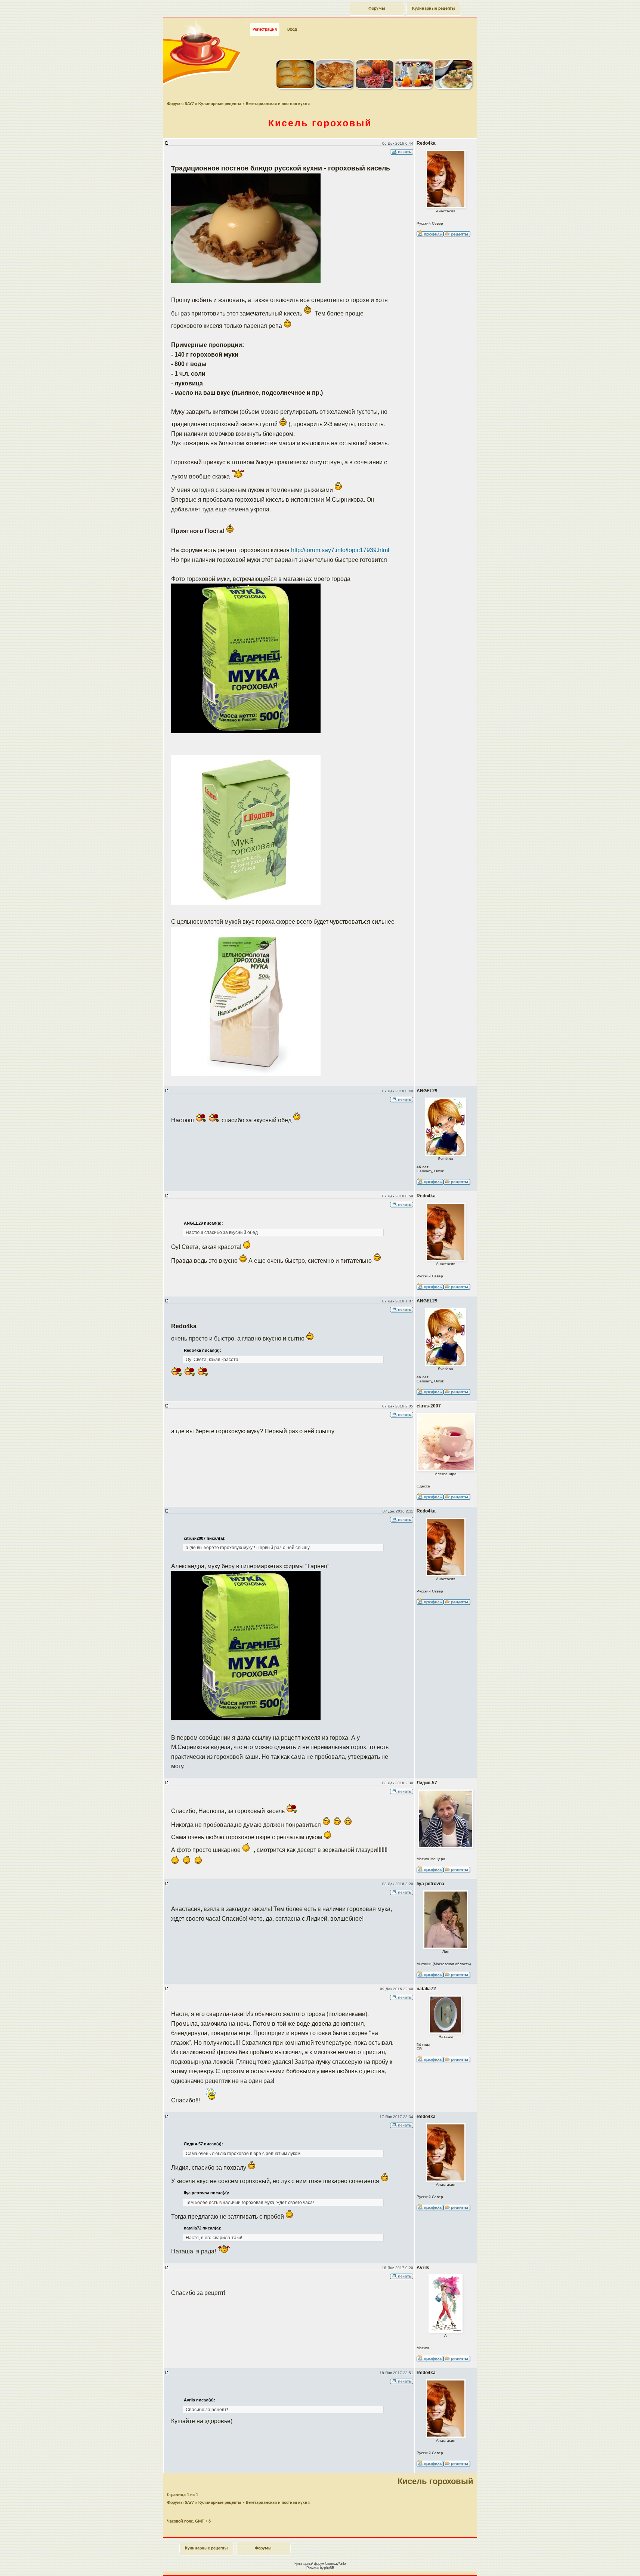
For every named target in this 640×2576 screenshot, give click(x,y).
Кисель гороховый (320, 123)
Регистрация (265, 30)
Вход (292, 30)
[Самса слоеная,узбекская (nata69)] (335, 87)
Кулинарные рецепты (434, 9)
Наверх (608, 2562)
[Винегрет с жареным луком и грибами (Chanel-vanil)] (374, 87)
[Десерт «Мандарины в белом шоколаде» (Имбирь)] (414, 87)
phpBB (329, 2568)
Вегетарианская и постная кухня (278, 104)
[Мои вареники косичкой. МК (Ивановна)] (295, 87)
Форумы (377, 9)
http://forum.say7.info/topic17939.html (340, 550)
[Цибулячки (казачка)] (454, 87)
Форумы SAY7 (180, 104)
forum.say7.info (335, 2563)
